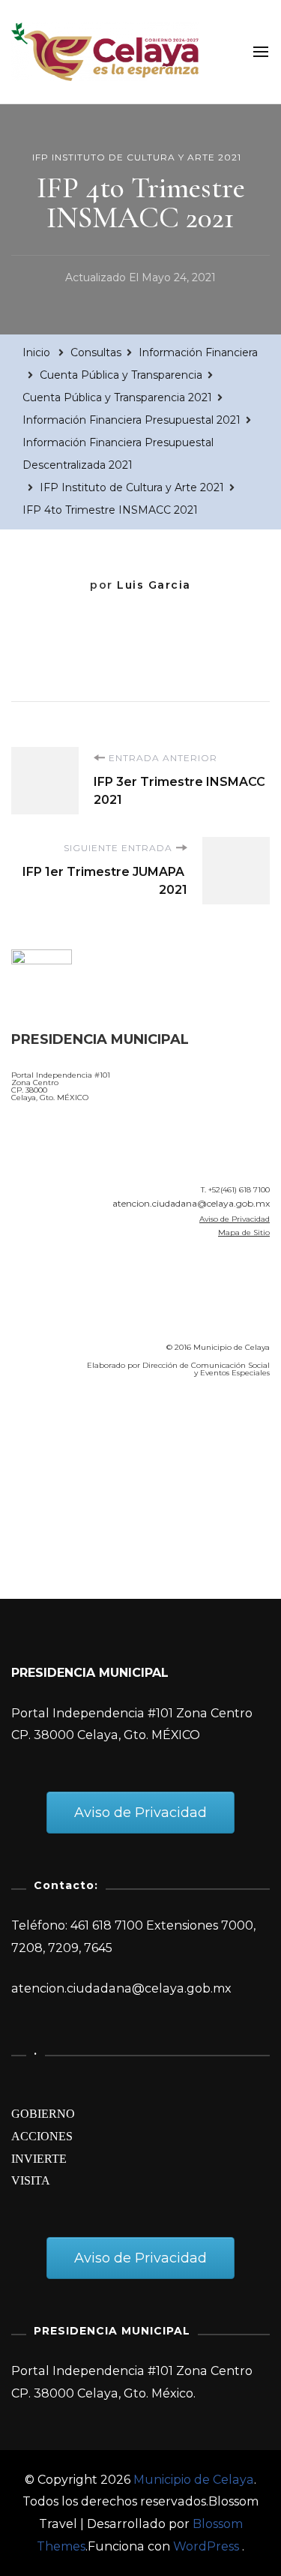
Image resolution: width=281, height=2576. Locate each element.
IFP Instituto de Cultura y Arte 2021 (137, 157)
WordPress (206, 2546)
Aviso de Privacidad (235, 1219)
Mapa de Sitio (244, 1233)
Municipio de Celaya (194, 2480)
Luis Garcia (154, 585)
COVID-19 (44, 1475)
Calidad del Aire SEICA (91, 1432)
